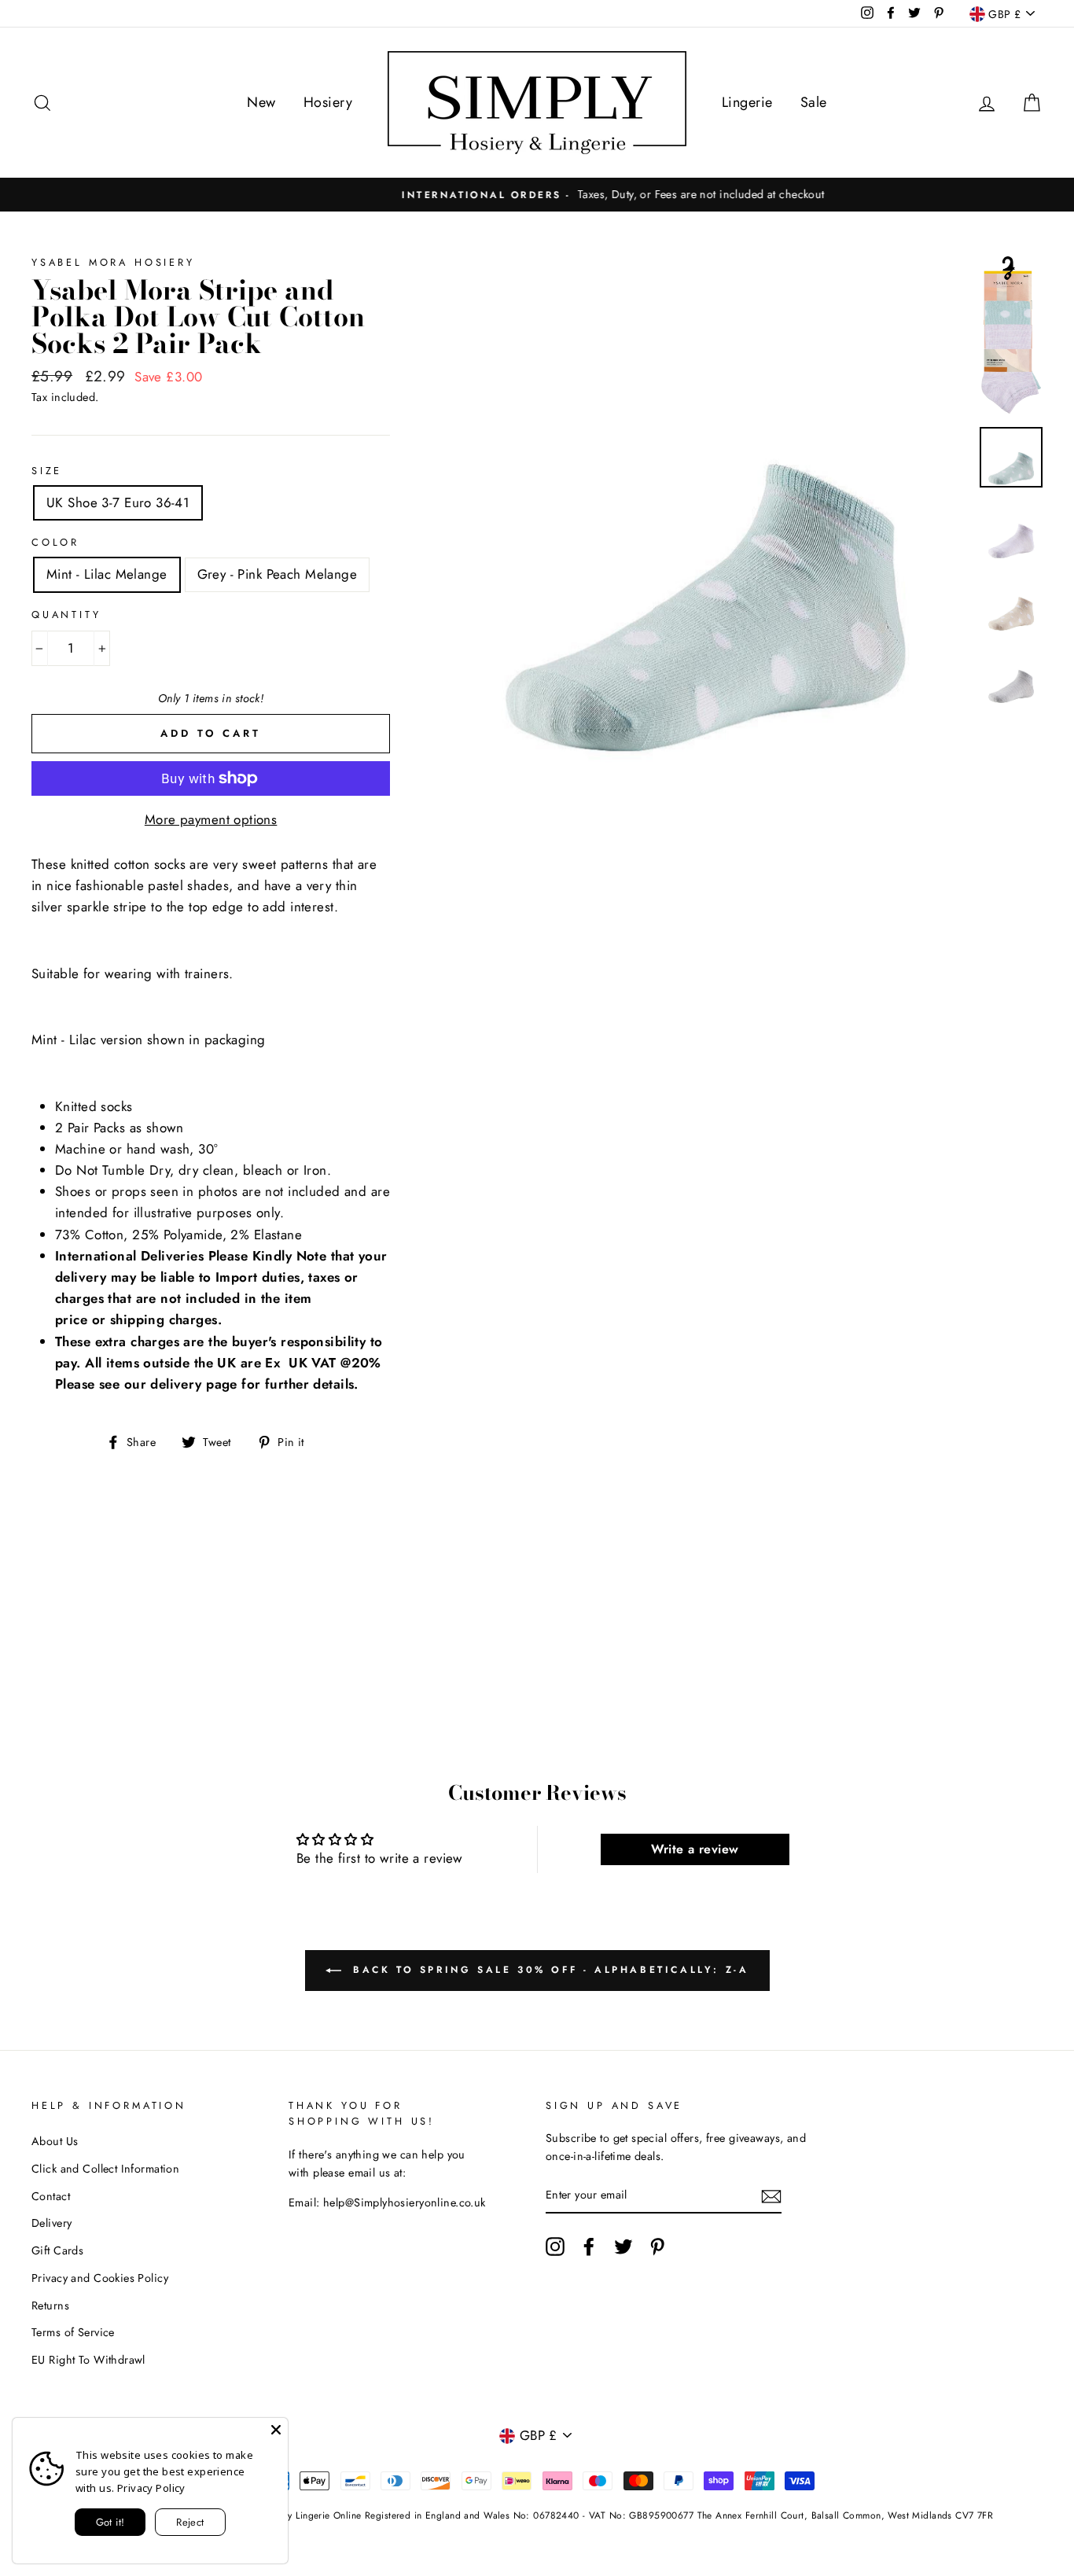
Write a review (695, 1849)
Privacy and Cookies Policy (100, 2278)
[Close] (276, 2430)
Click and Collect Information (105, 2169)
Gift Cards (57, 2250)
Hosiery (328, 102)
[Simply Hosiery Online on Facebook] (589, 2247)
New (261, 102)
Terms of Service (73, 2332)
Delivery (51, 2223)
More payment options (211, 819)
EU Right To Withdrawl (88, 2360)
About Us (55, 2141)
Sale (814, 102)
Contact (51, 2196)
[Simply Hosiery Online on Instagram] (555, 2247)
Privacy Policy (151, 2488)
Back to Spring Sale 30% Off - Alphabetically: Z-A (548, 1970)
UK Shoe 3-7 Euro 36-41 (118, 502)
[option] (537, 195)
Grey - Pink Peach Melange (278, 574)
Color (55, 542)
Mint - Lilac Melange (107, 574)
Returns (50, 2306)
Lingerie (747, 102)
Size (47, 471)
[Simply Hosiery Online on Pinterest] (657, 2247)
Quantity (66, 615)
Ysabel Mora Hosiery (113, 262)
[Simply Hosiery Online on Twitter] (623, 2247)
